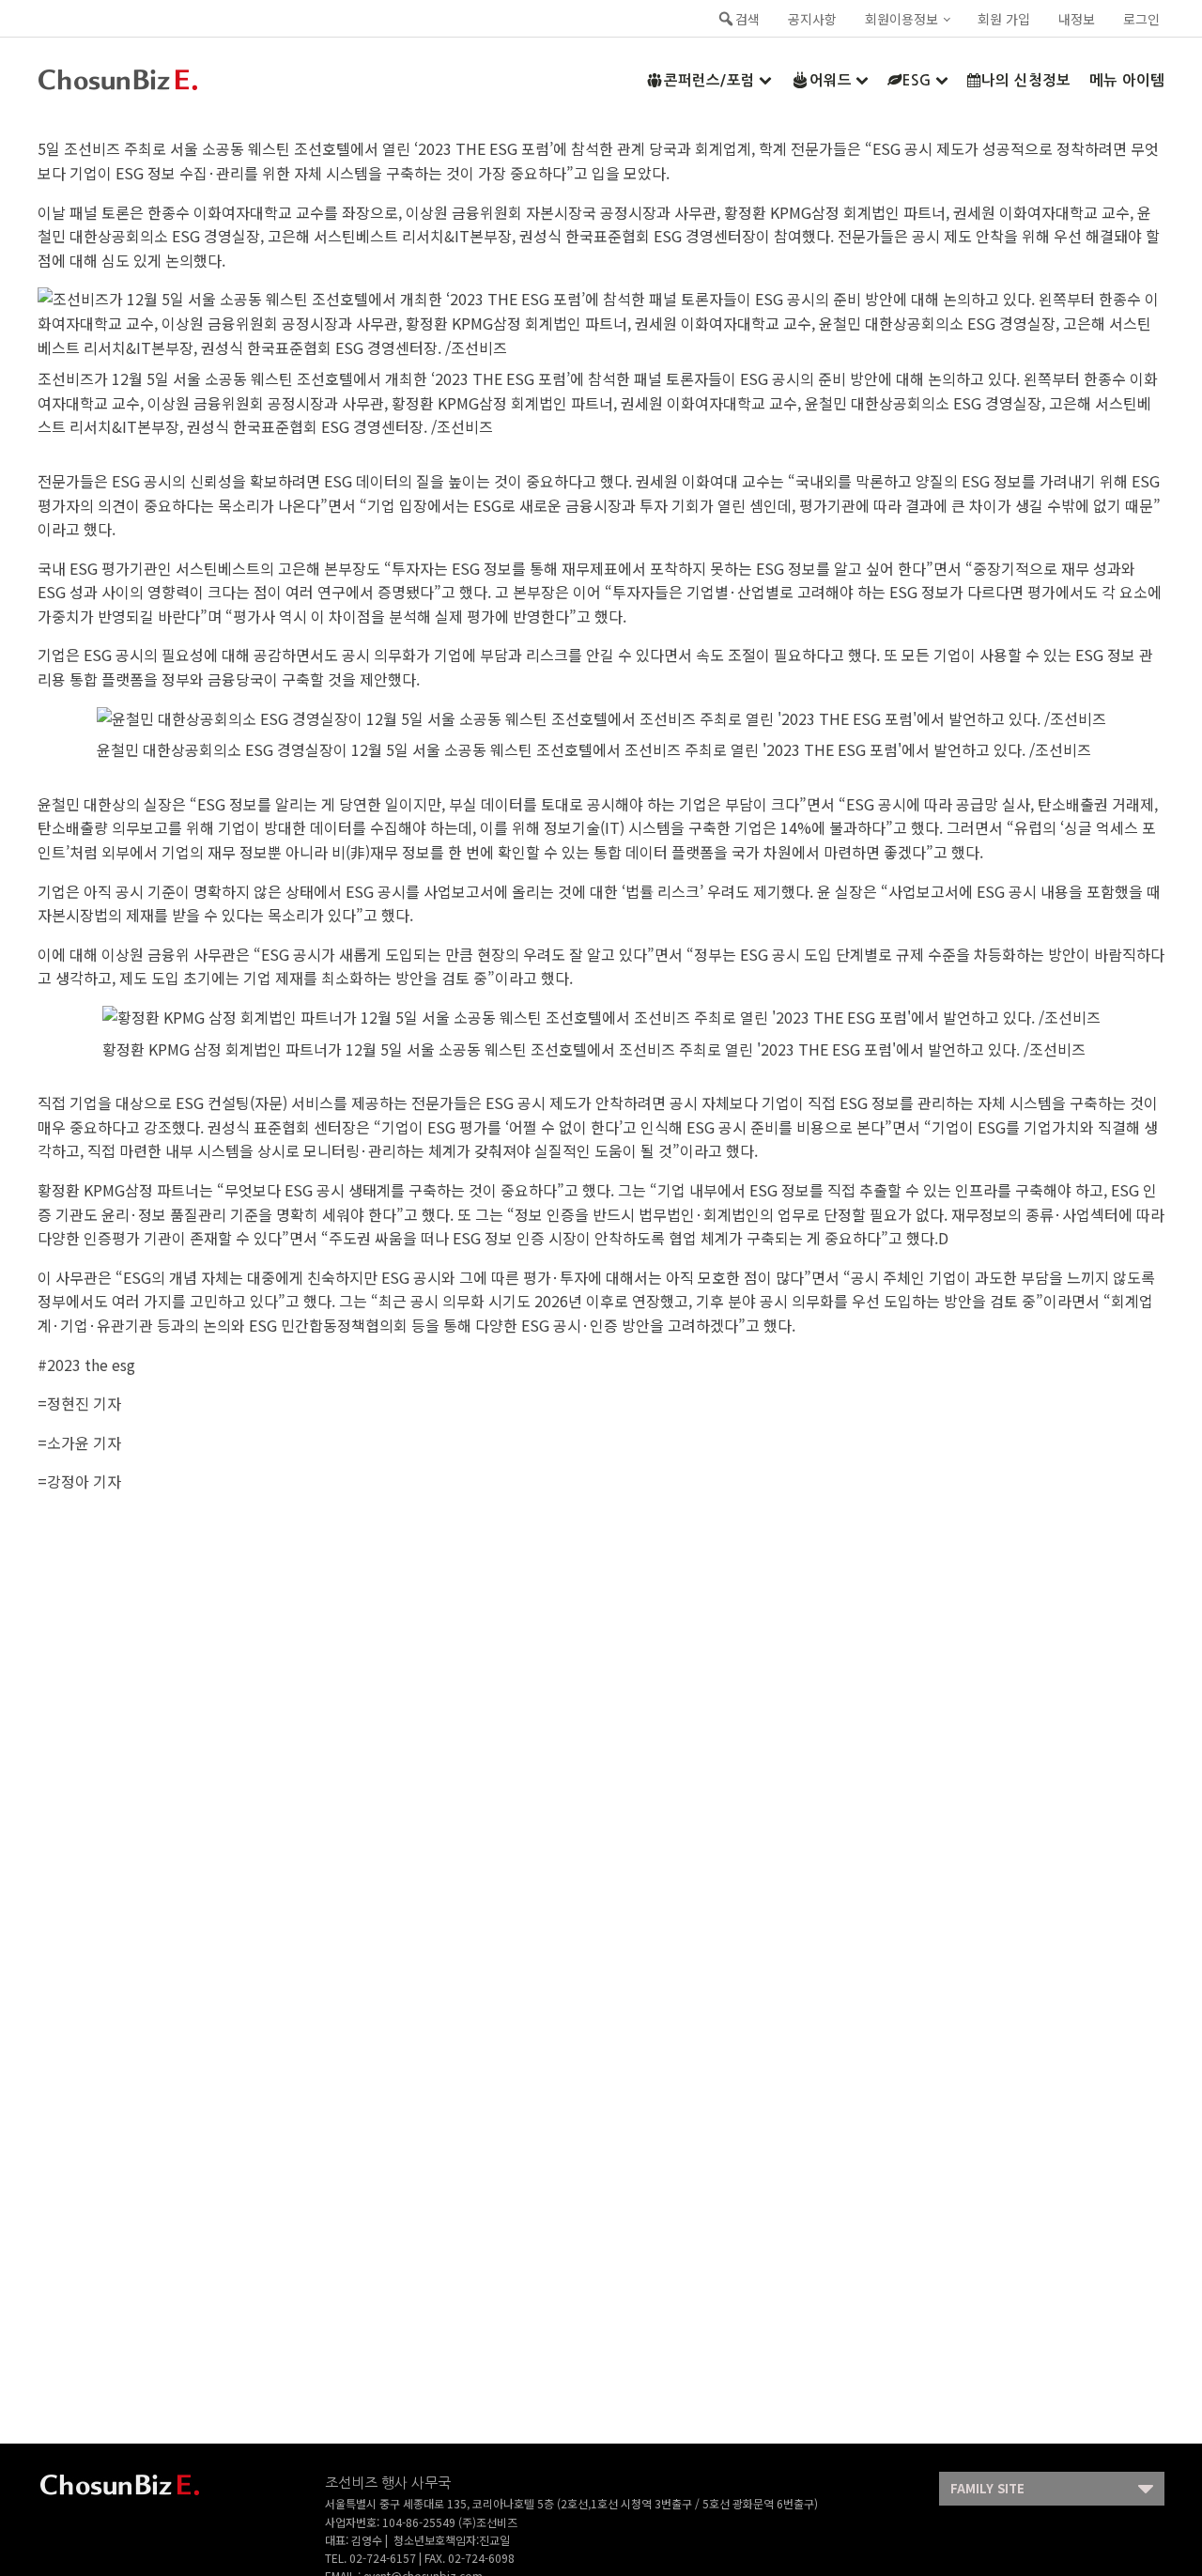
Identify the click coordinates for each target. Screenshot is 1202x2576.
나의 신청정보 (1026, 80)
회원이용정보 (901, 19)
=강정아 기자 (79, 1481)
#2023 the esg (86, 1365)
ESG (917, 80)
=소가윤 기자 (79, 1442)
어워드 (831, 80)
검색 (747, 19)
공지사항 (812, 19)
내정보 (1077, 19)
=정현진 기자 (79, 1403)
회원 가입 (1004, 19)
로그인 (1141, 19)
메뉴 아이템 (1127, 80)
